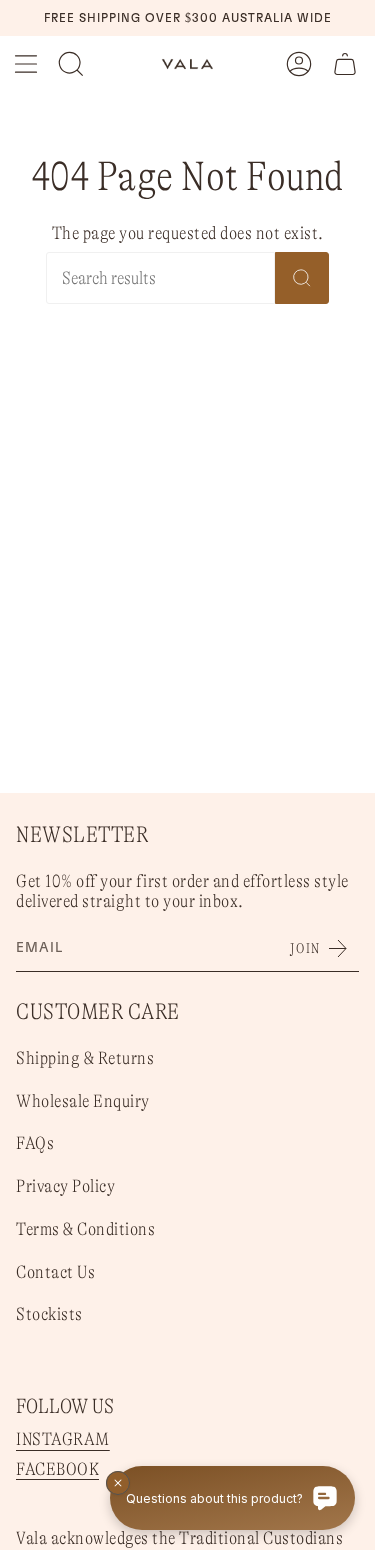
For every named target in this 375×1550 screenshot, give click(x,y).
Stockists (49, 1314)
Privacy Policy (65, 1186)
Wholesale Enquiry (83, 1101)
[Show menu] (26, 64)
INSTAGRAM (63, 1439)
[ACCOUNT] (299, 64)
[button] (71, 64)
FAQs (35, 1143)
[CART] (345, 64)
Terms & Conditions (85, 1229)
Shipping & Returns (85, 1058)
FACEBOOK (57, 1469)
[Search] (302, 278)
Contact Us (55, 1272)
